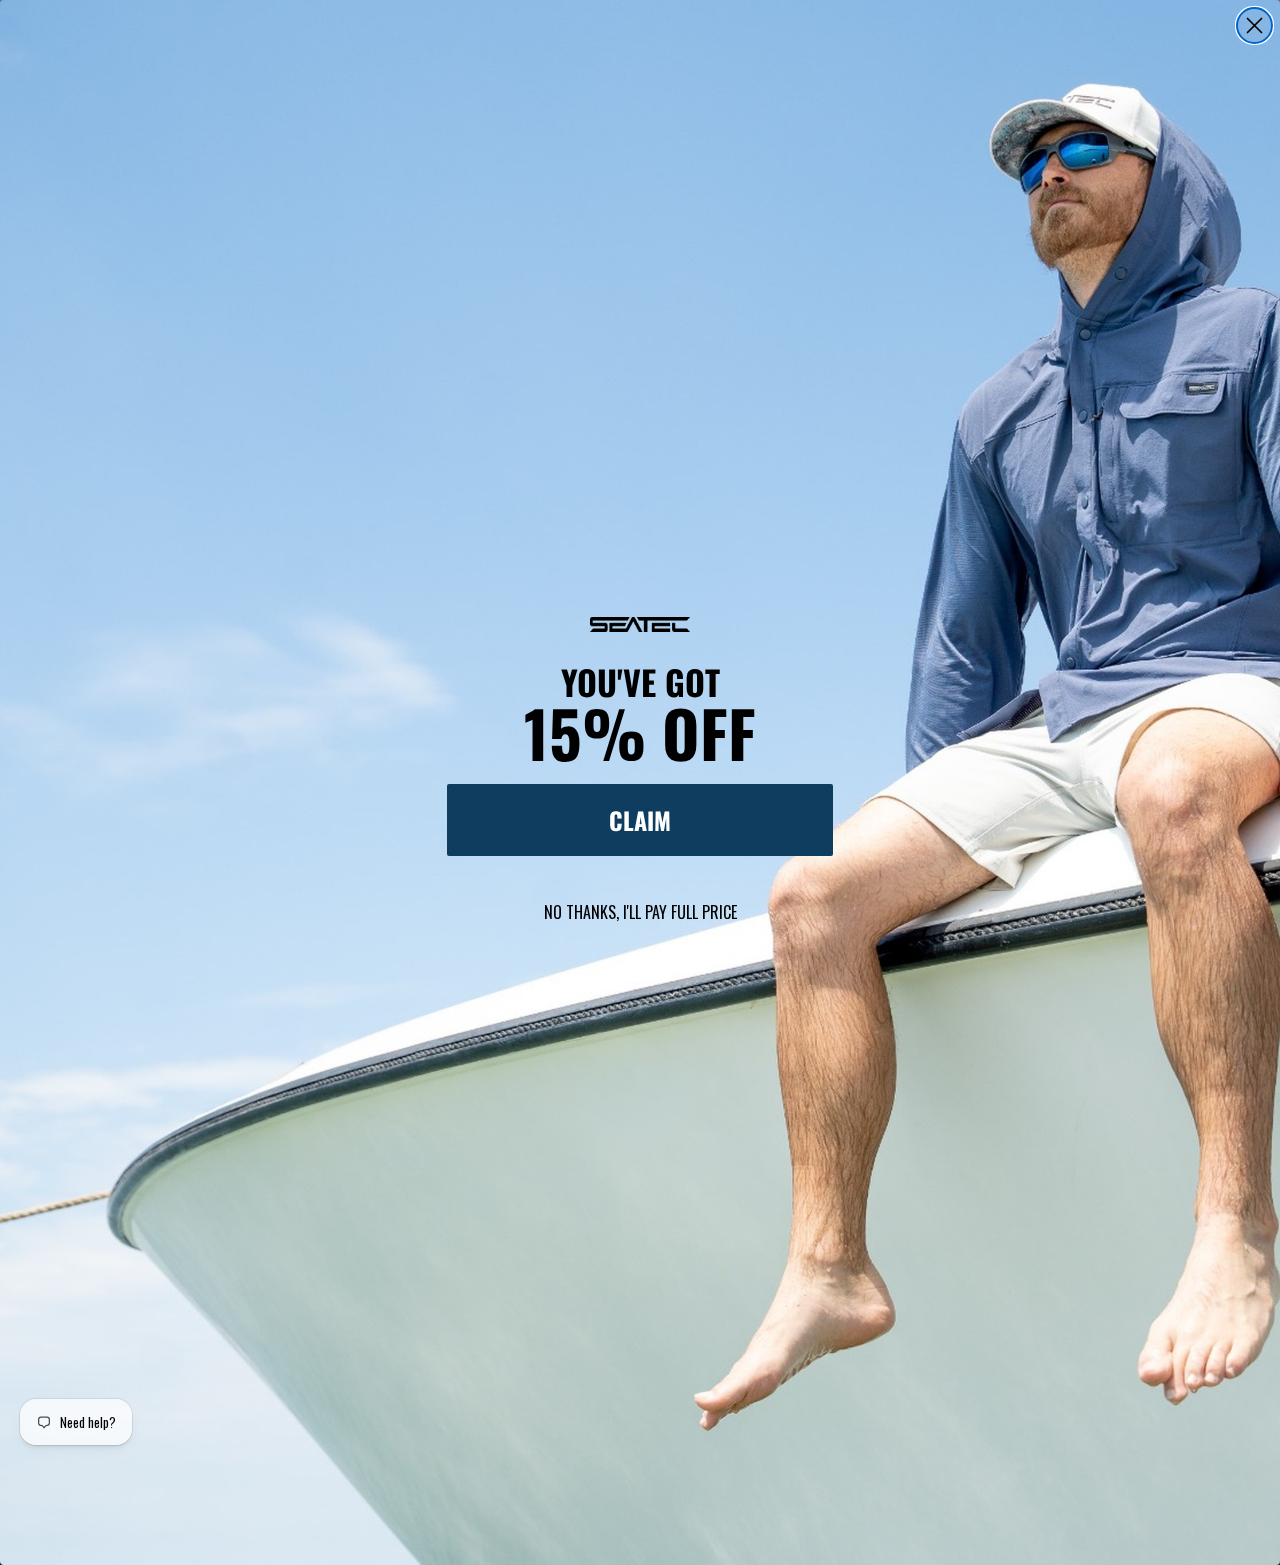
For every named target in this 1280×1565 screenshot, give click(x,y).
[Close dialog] (1254, 25)
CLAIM (640, 820)
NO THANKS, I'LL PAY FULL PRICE (640, 912)
